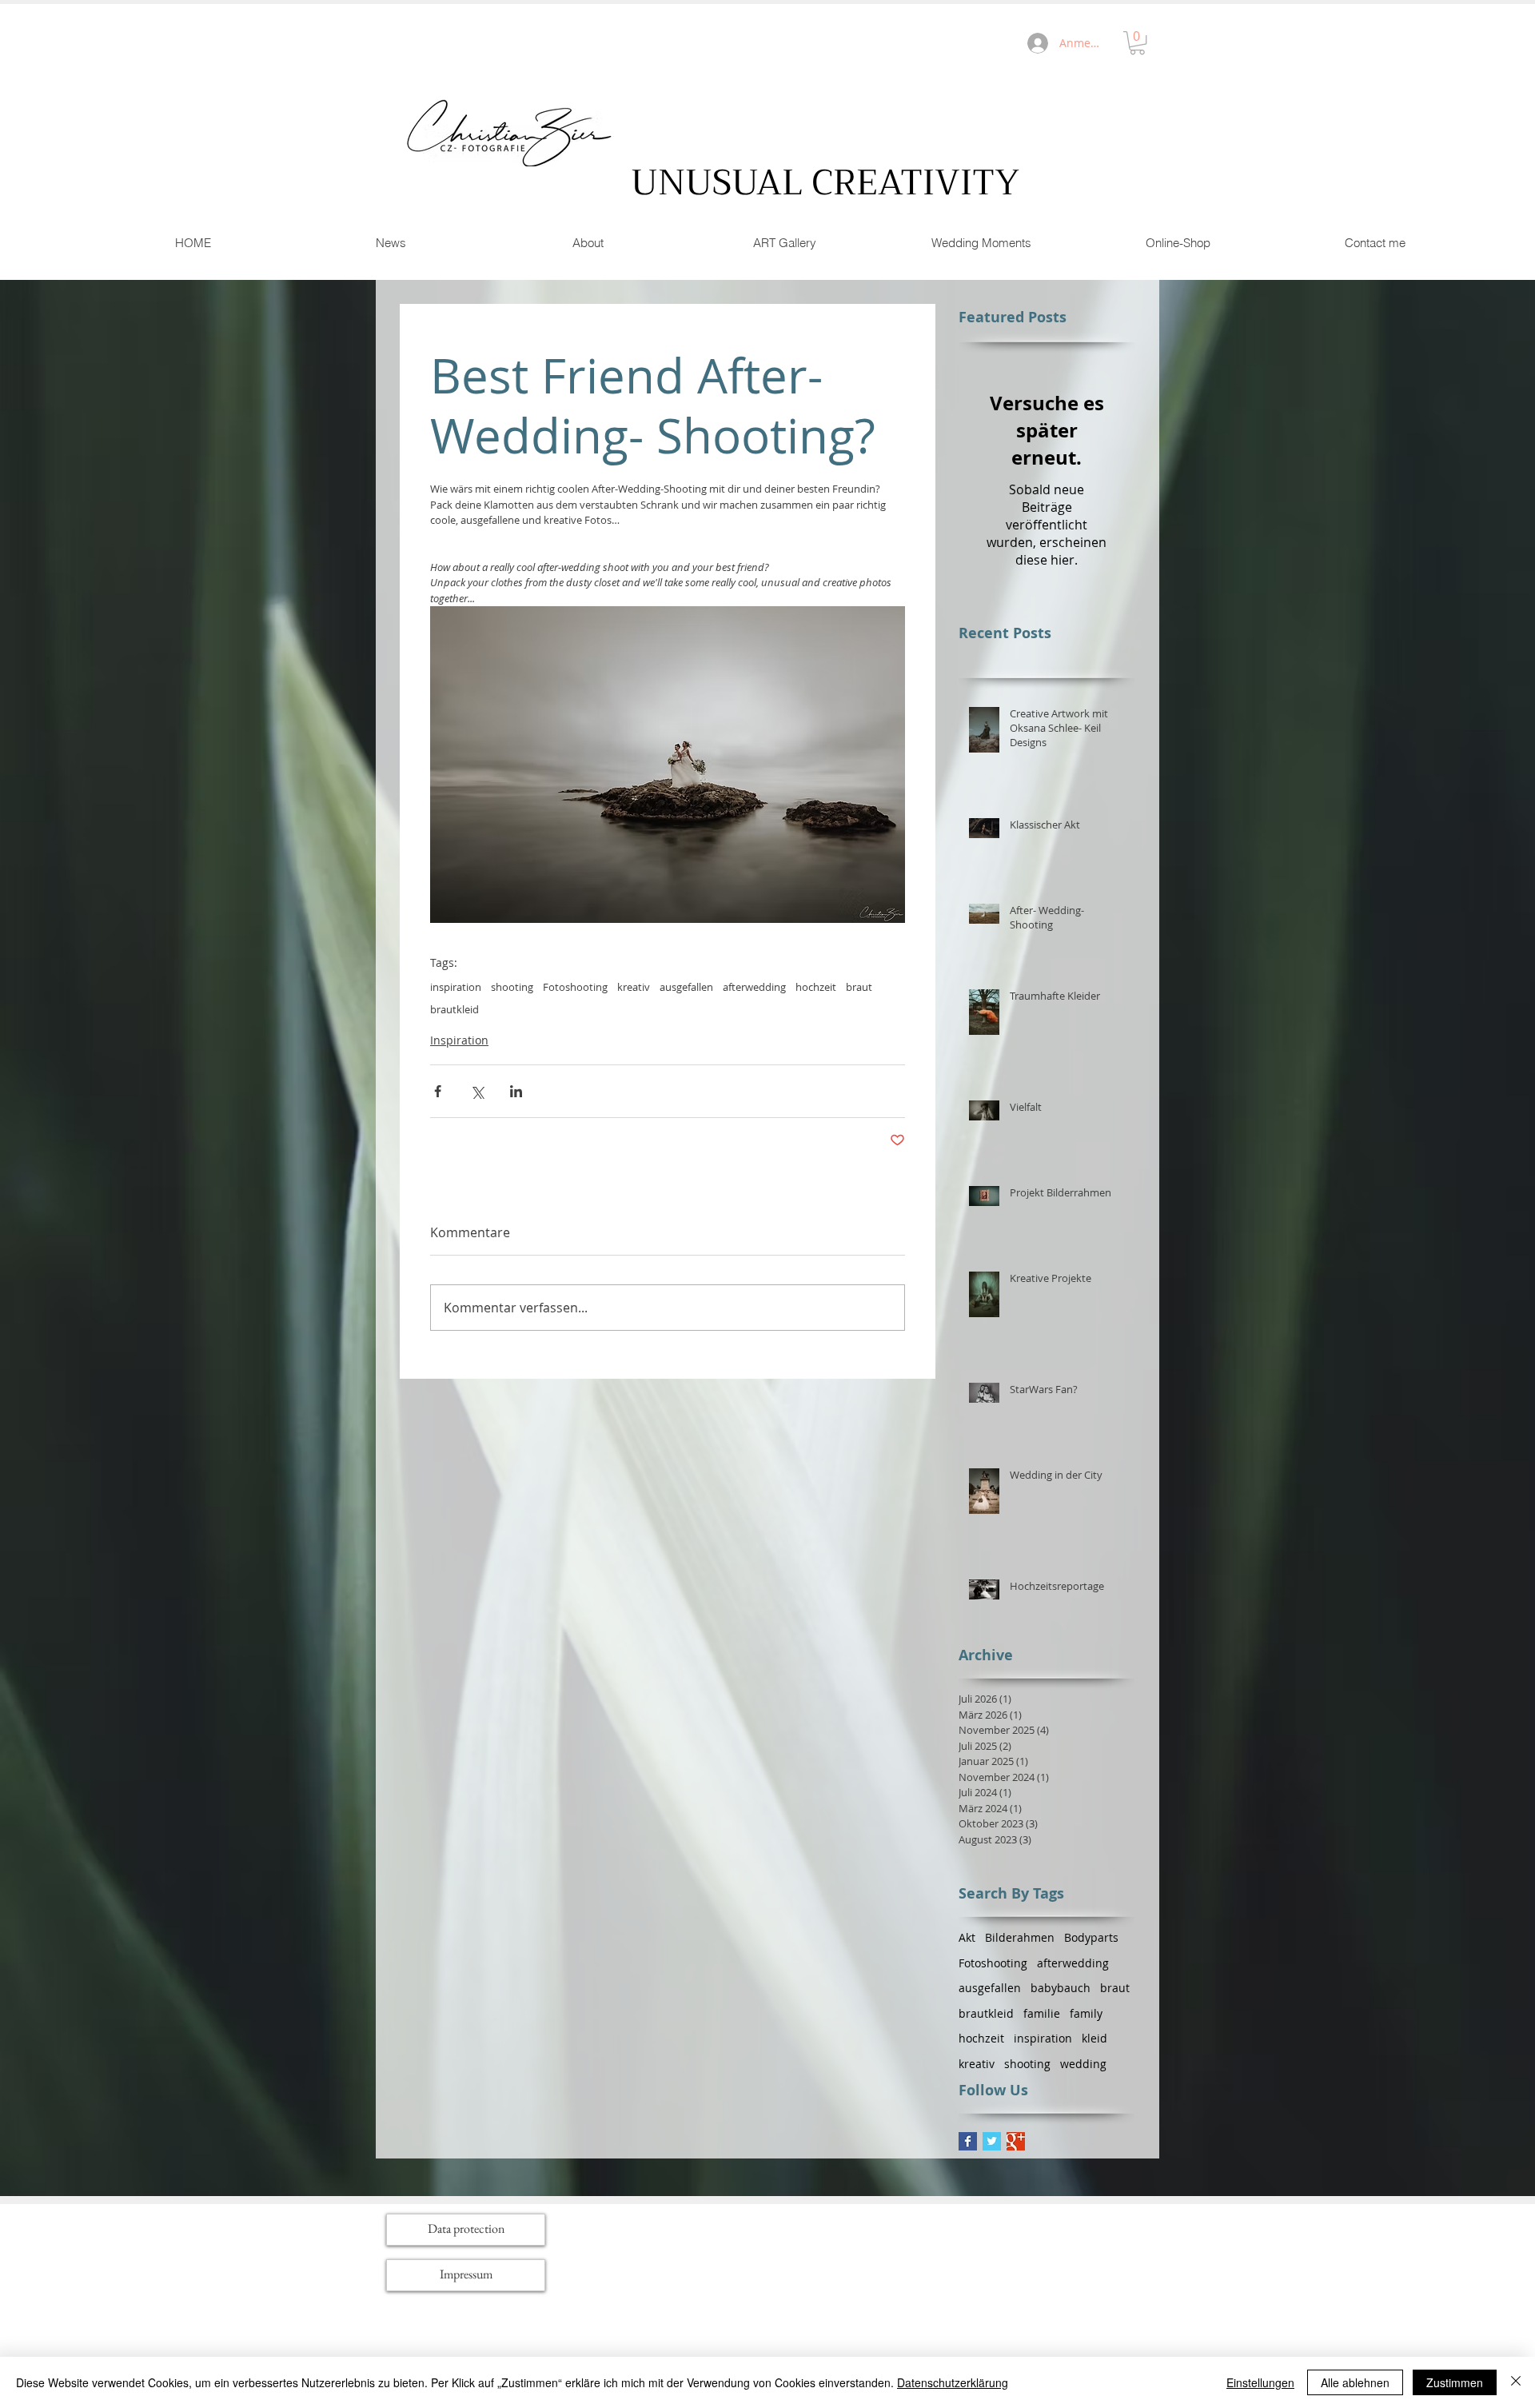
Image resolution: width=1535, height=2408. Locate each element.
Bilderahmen (1020, 1937)
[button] (1137, 43)
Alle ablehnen (1355, 2382)
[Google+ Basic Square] (1016, 2141)
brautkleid (455, 1009)
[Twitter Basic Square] (992, 2141)
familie (1042, 2013)
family (1086, 2013)
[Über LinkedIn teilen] (516, 1091)
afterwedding (754, 987)
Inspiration (459, 1040)
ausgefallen (686, 987)
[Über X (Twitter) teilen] (477, 1091)
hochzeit (816, 987)
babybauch (1061, 1988)
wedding (1083, 2064)
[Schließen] (1516, 2382)
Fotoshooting (575, 987)
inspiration (456, 987)
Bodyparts (1091, 1937)
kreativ (634, 987)
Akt (967, 1937)
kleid (1094, 2038)
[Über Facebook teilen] (438, 1091)
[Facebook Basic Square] (968, 2141)
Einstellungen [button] (1260, 2382)
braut (859, 987)
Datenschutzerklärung (953, 2382)
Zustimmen (1455, 2382)
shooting (512, 987)
